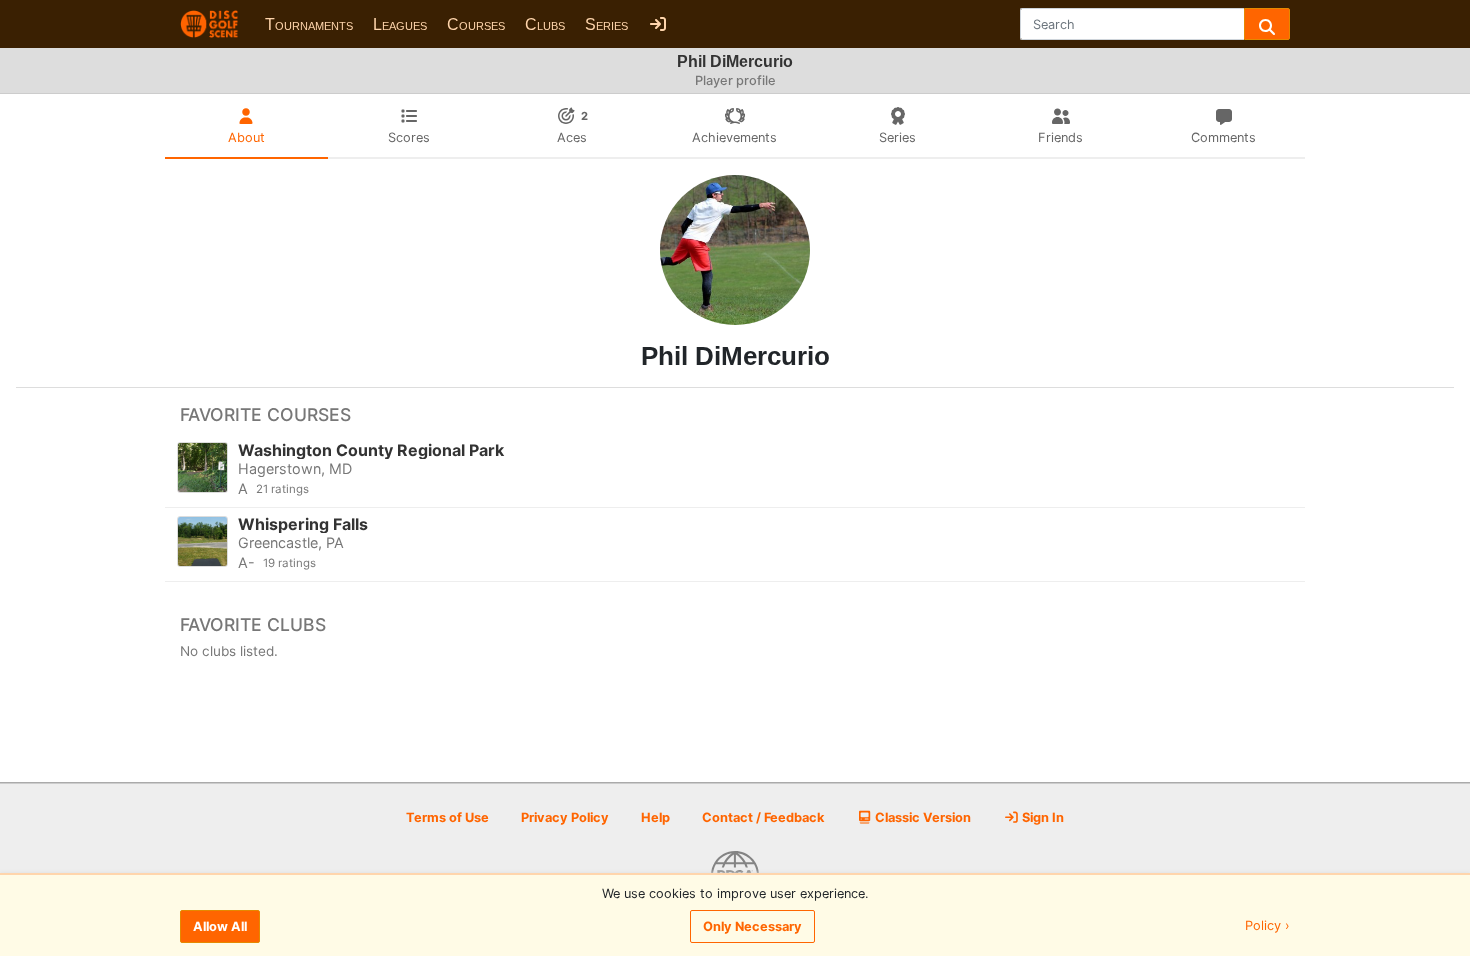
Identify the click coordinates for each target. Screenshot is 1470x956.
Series (606, 24)
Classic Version (921, 817)
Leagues (400, 24)
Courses (476, 24)
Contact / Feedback (763, 817)
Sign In (1041, 817)
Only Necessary (752, 926)
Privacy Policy (565, 817)
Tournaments (309, 24)
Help (655, 817)
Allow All (220, 926)
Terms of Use (447, 817)
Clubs (545, 24)
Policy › (1267, 926)
